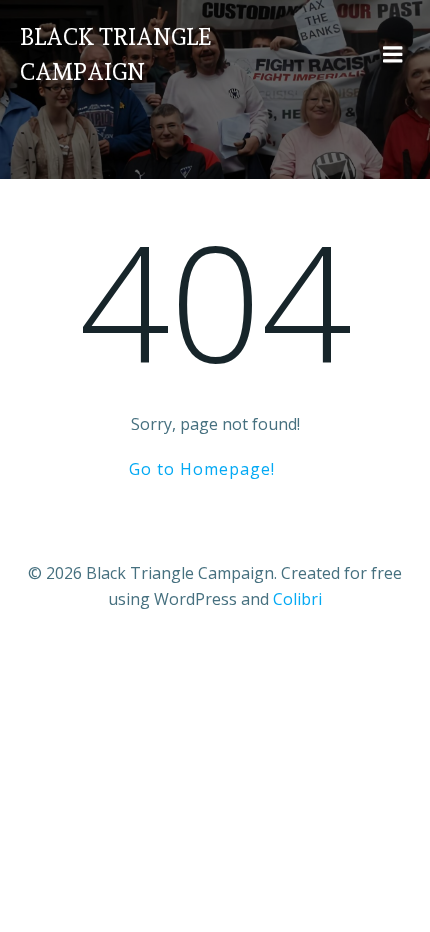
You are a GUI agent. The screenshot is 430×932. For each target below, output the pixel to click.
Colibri (297, 599)
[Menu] (393, 55)
